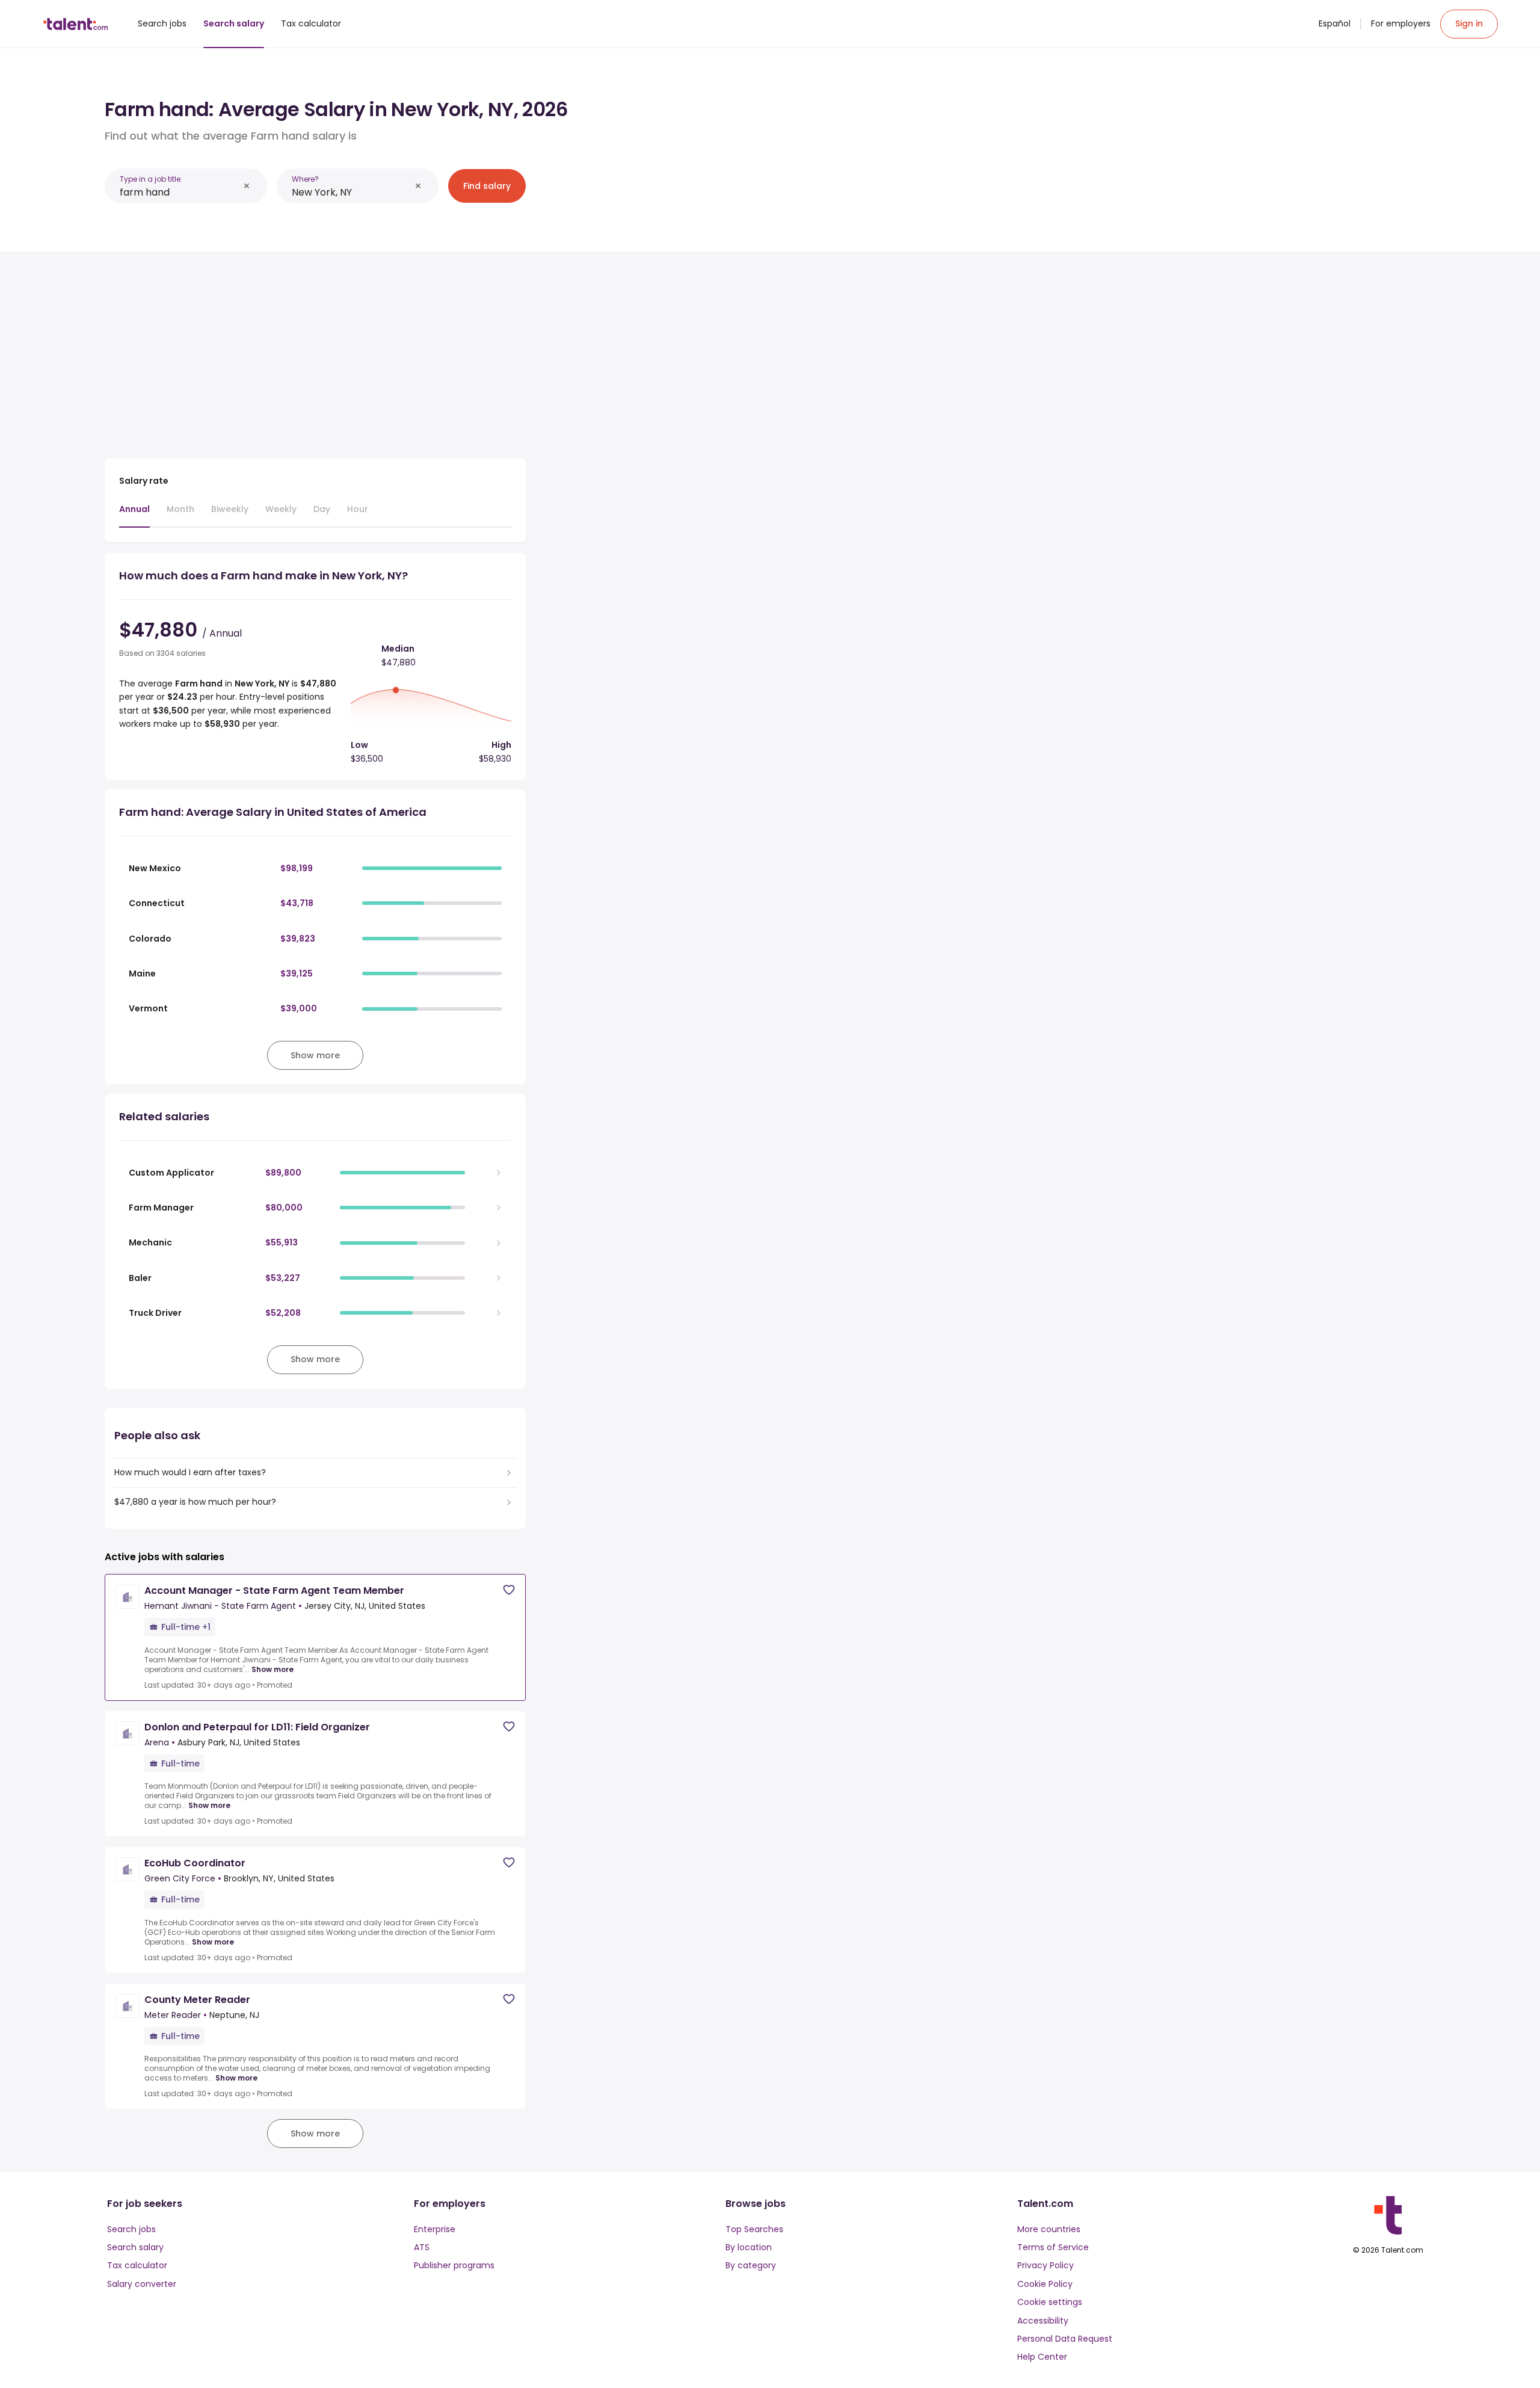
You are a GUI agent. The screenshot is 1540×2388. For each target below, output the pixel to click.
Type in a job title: (151, 179)
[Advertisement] (315, 350)
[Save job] (509, 1590)
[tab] (134, 515)
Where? (305, 179)
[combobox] (179, 192)
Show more (273, 1670)
